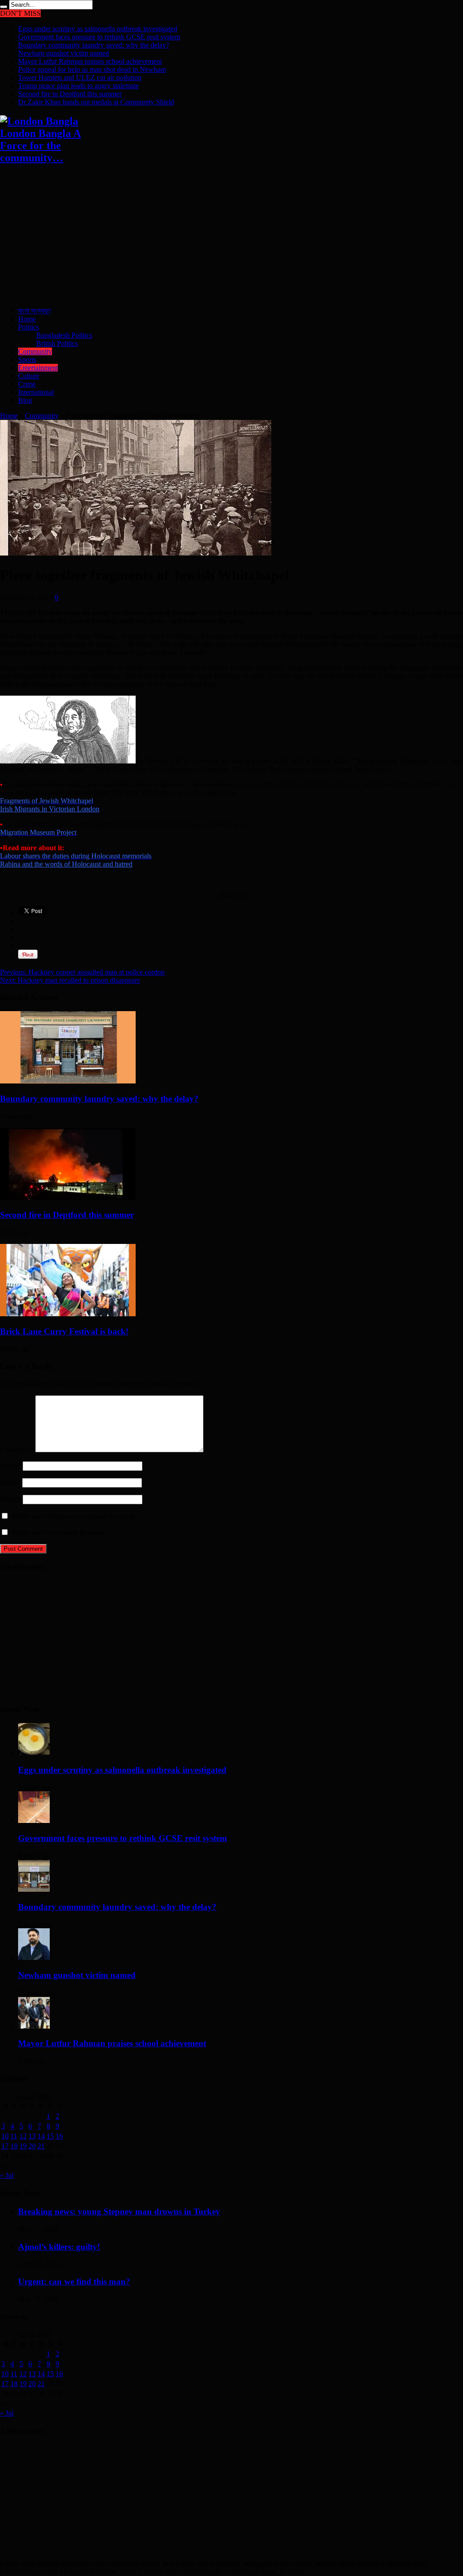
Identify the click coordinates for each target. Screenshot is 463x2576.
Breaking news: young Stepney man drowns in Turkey (119, 2211)
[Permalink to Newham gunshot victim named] (34, 1957)
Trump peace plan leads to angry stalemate (78, 86)
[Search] (4, 7)
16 (59, 2136)
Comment (17, 1450)
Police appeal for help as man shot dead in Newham (92, 69)
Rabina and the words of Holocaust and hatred (66, 864)
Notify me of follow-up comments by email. (73, 1516)
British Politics (57, 343)
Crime (27, 384)
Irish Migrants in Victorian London (50, 809)
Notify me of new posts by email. (58, 1533)
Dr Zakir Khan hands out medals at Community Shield (96, 102)
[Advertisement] (231, 236)
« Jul (7, 2175)
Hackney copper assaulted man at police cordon (82, 972)
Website (11, 1499)
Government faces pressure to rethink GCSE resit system (99, 37)
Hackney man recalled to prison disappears (70, 980)
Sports (27, 360)
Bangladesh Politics (64, 335)
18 (14, 2146)
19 (23, 2146)
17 (5, 2146)
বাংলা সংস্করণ (34, 311)
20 (32, 2146)
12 (23, 2136)
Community (35, 351)
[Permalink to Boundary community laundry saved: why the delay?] (68, 1081)
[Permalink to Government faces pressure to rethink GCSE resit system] (34, 1820)
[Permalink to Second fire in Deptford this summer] (68, 1198)
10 (5, 2136)
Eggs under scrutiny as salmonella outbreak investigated (98, 29)
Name (9, 1466)
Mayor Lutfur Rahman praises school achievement (90, 61)
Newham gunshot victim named (64, 53)
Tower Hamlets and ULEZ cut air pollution (80, 78)
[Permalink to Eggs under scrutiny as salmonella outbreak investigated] (34, 1752)
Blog (25, 400)
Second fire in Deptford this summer (70, 94)
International (36, 392)
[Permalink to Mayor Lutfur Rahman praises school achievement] (34, 2026)
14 (41, 2136)
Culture (29, 376)
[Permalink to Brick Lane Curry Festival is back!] (68, 1314)
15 (50, 2136)
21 (41, 2146)
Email (8, 1482)
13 (32, 2136)
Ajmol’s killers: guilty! (59, 2247)
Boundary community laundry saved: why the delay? (94, 45)
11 (14, 2136)
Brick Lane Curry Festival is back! (64, 1331)
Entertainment (38, 368)
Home (27, 319)
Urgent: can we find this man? (74, 2282)
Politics (28, 327)
